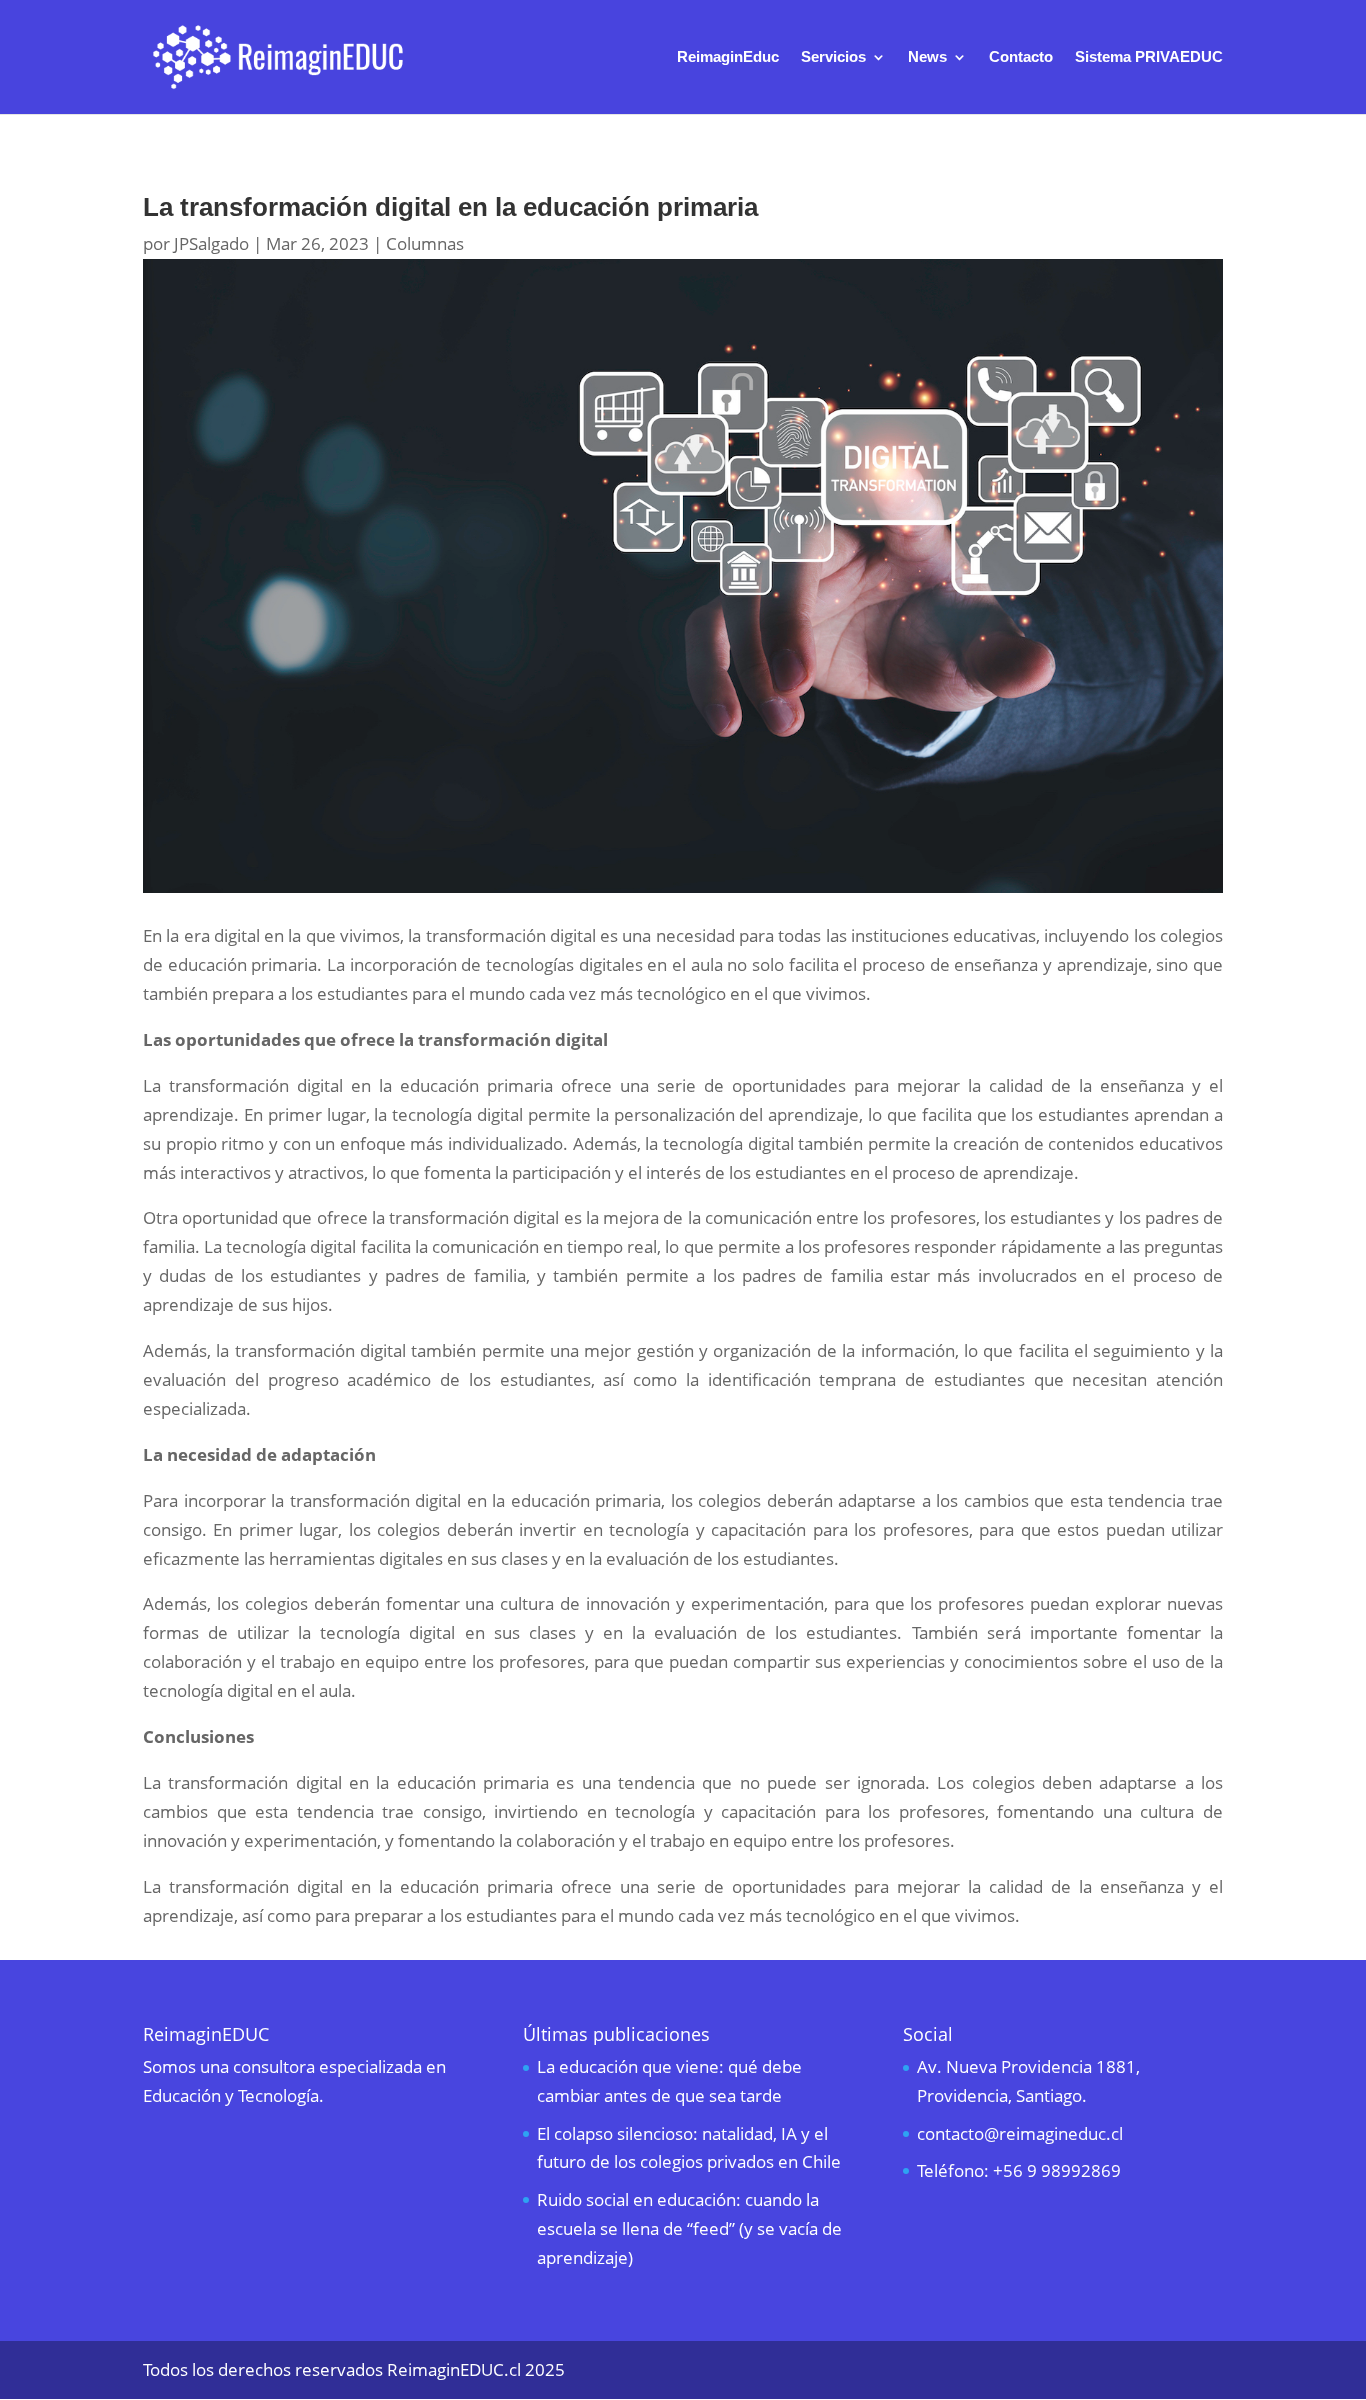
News (927, 57)
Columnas (425, 243)
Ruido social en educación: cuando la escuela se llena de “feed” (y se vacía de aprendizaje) (689, 2228)
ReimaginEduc (728, 57)
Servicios (833, 57)
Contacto (1021, 57)
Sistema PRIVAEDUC (1149, 57)
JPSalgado (211, 243)
